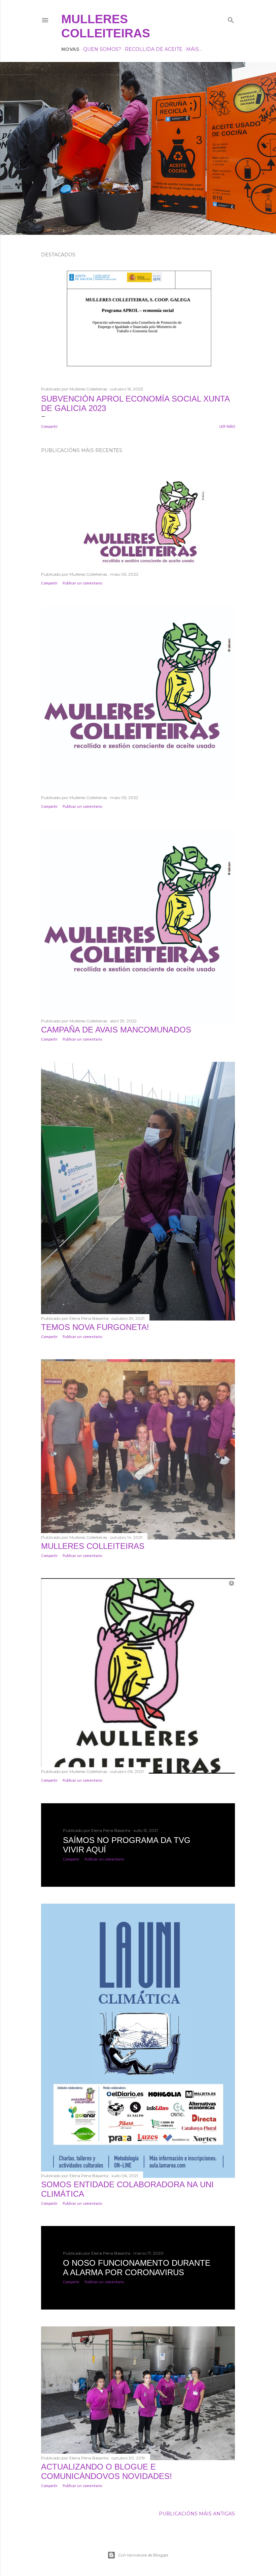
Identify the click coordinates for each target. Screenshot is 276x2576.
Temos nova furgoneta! (95, 1327)
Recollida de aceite (154, 49)
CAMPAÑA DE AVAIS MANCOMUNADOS (116, 1030)
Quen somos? (102, 49)
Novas (70, 49)
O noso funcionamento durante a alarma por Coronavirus (137, 2268)
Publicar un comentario (82, 583)
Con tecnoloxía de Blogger (143, 2555)
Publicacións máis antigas (197, 2514)
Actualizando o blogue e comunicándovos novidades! (107, 2471)
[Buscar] (231, 19)
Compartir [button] (49, 427)
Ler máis (227, 427)
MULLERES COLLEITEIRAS (93, 1546)
